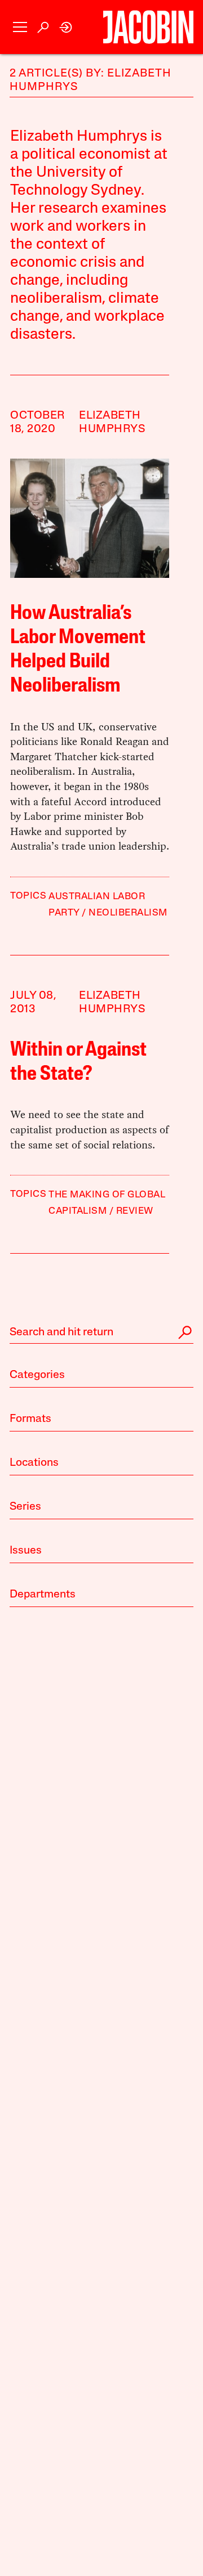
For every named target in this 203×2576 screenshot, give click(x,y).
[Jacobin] (148, 27)
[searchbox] (101, 1332)
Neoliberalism (128, 913)
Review (135, 1211)
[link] (66, 27)
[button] (20, 27)
